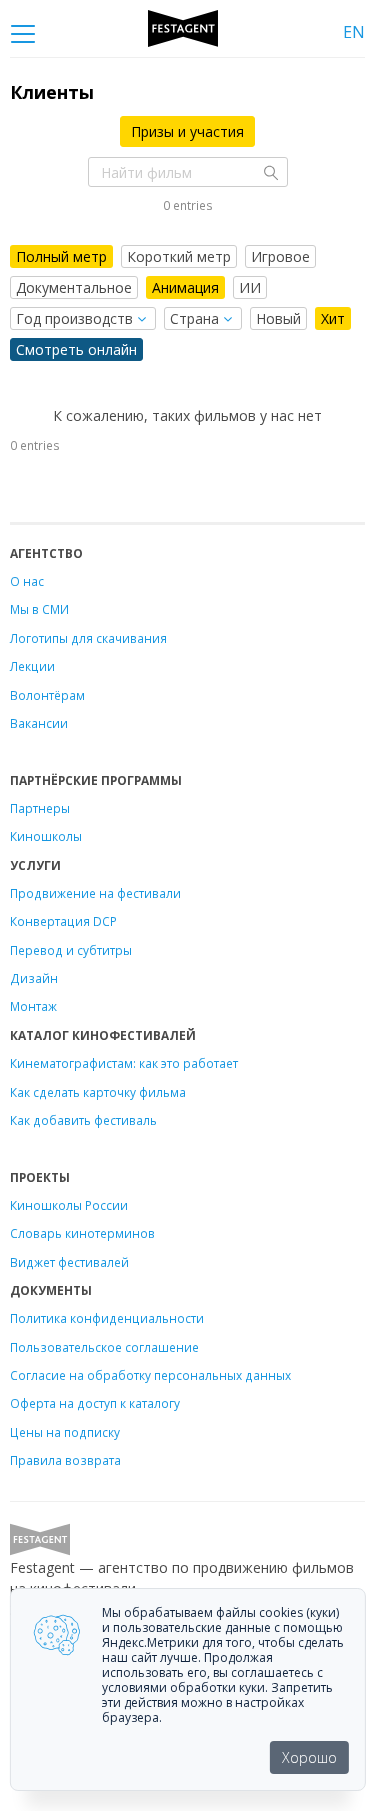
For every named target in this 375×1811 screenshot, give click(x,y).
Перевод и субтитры (71, 950)
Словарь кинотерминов (82, 1233)
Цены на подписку (65, 1432)
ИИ (250, 287)
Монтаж (33, 1006)
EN (354, 32)
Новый (278, 318)
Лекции (32, 666)
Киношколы (46, 836)
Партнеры (40, 808)
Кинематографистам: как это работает (124, 1063)
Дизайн (34, 978)
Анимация (185, 287)
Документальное (74, 287)
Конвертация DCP (63, 921)
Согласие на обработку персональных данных (150, 1375)
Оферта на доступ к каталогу (95, 1403)
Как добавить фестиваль (83, 1120)
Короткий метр (179, 256)
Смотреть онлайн (76, 349)
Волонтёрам (47, 695)
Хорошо (309, 1757)
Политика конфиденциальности (107, 1318)
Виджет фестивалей (69, 1262)
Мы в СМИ (39, 609)
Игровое (280, 256)
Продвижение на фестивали (95, 893)
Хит (333, 318)
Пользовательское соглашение (104, 1347)
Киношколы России (69, 1205)
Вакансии (39, 723)
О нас (27, 581)
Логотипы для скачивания (88, 638)
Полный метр (61, 256)
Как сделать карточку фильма (98, 1092)
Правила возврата (65, 1460)
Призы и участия (187, 131)
